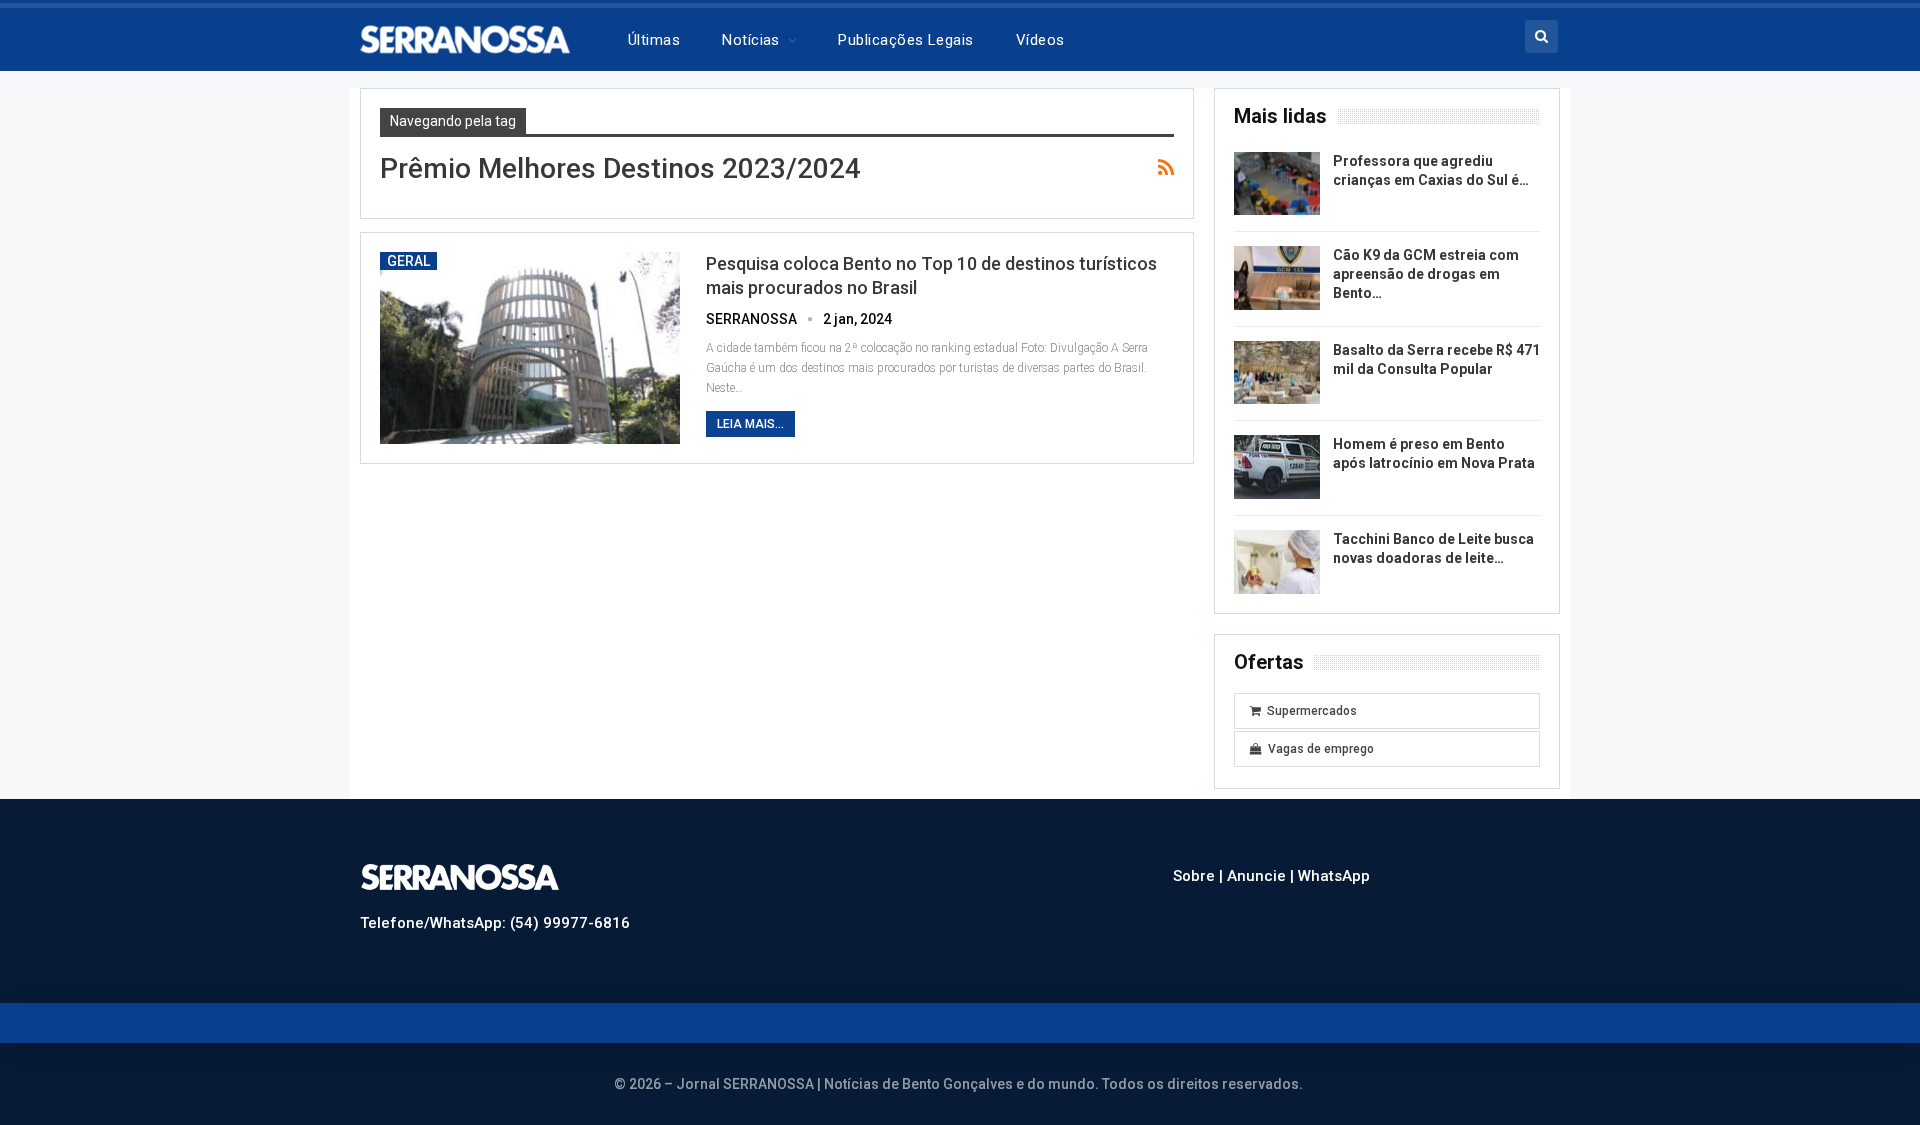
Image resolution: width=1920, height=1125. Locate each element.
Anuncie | (1262, 876)
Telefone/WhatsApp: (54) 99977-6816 (495, 923)
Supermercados (1312, 711)
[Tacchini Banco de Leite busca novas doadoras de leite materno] (1277, 562)
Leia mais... (750, 424)
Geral (408, 261)
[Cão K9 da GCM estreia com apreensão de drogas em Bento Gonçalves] (1277, 278)
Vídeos (1040, 40)
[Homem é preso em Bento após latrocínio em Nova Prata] (1277, 467)
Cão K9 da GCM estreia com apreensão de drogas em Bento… (1426, 274)
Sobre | (1200, 876)
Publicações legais (905, 40)
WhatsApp (1334, 876)
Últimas (654, 40)
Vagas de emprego (1321, 749)
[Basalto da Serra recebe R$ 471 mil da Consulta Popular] (1277, 373)
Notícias (751, 40)
